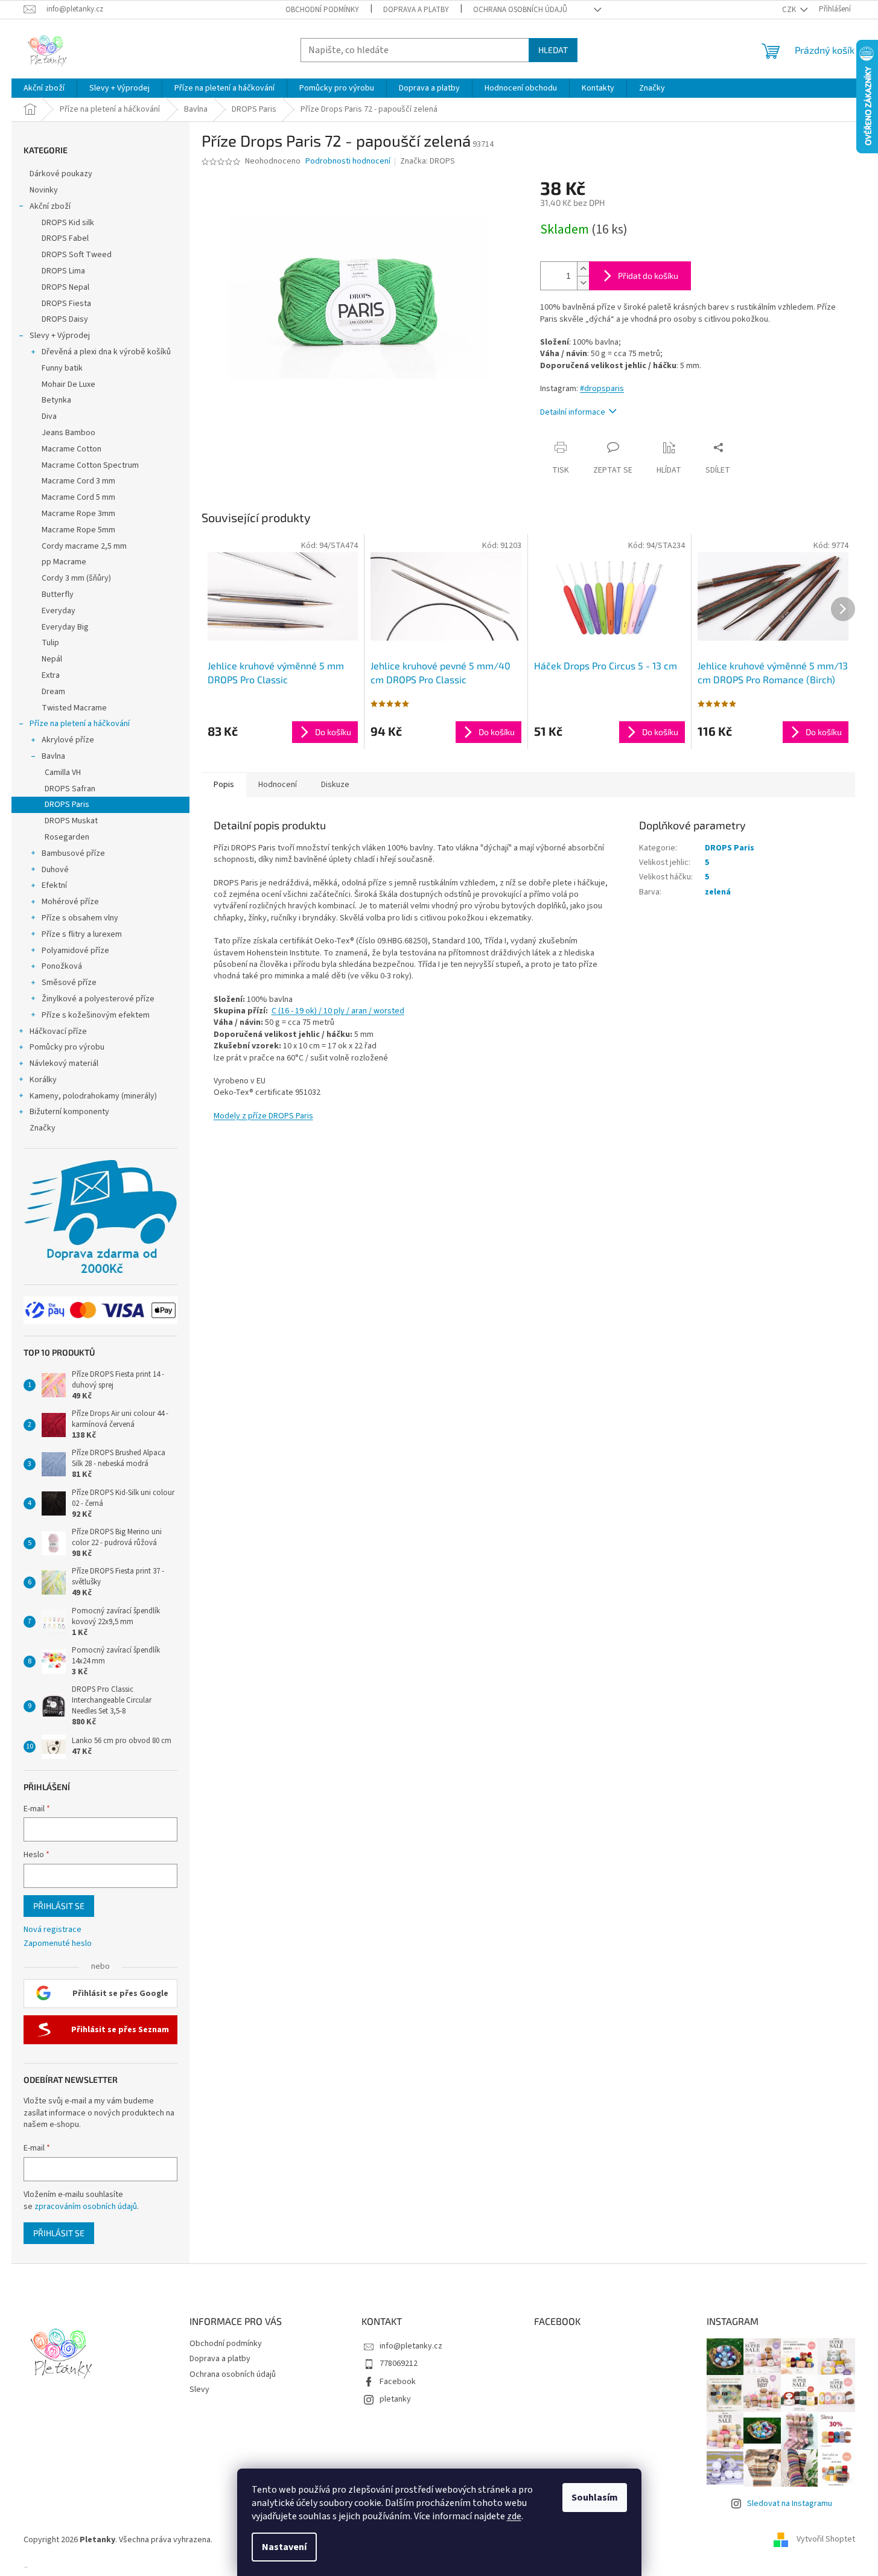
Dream (53, 692)
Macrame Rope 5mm (78, 530)
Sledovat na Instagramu (790, 2504)
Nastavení (284, 2547)
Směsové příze (69, 983)
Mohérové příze (70, 902)
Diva (49, 416)
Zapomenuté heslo (58, 1944)
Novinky (44, 190)
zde (514, 2516)
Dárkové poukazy (61, 174)
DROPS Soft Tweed (77, 255)
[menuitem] (44, 88)
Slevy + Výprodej (60, 336)
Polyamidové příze (75, 951)
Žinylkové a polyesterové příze (98, 999)
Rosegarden (67, 837)
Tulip (50, 643)
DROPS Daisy (65, 319)
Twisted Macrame (74, 708)
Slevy (199, 2389)
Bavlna (53, 756)
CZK (790, 10)
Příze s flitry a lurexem (82, 934)
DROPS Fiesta (66, 304)
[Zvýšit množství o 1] (583, 269)
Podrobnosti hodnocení (348, 161)
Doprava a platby (416, 10)
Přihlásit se (59, 1906)
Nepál (52, 659)
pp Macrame (64, 562)
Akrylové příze (68, 740)
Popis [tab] (224, 785)
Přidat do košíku (648, 276)
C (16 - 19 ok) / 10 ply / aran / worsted (338, 1011)
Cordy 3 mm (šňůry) (76, 578)
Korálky (43, 1080)
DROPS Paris (67, 805)
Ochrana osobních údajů (520, 10)
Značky (43, 1128)
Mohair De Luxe (68, 384)
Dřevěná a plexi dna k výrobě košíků (106, 352)
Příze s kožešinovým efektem (96, 1015)
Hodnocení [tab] (278, 785)
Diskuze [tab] (335, 785)
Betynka (56, 400)
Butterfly (58, 595)
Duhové (55, 870)
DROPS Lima (63, 271)
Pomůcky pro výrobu (67, 1047)
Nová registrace (52, 1930)
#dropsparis (602, 389)
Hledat (553, 50)
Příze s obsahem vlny (80, 918)
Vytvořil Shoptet (826, 2540)
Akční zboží (50, 206)
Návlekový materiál (64, 1063)
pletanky (395, 2399)
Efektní (54, 885)
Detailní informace (573, 412)
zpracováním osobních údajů (86, 2207)
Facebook (398, 2382)
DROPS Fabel (65, 238)
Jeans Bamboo (68, 433)
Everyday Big (65, 627)
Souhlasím (595, 2498)
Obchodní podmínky (322, 10)
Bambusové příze (73, 853)
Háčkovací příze (58, 1031)
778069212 (399, 2364)
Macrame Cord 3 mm (78, 481)
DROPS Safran (70, 789)
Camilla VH (63, 773)
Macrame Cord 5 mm (78, 497)
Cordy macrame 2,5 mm (84, 546)
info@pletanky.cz (411, 2346)
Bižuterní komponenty (69, 1112)
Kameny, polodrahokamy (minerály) (93, 1096)
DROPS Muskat (71, 821)
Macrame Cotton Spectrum (90, 465)
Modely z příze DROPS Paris (263, 1116)
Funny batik (62, 368)
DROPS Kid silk (68, 223)
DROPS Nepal (65, 287)
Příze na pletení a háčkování (80, 724)
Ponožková (62, 966)
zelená (718, 892)
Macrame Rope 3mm (78, 514)
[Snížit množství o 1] (583, 283)
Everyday (59, 611)
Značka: (428, 161)
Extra (51, 675)
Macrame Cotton (72, 449)
